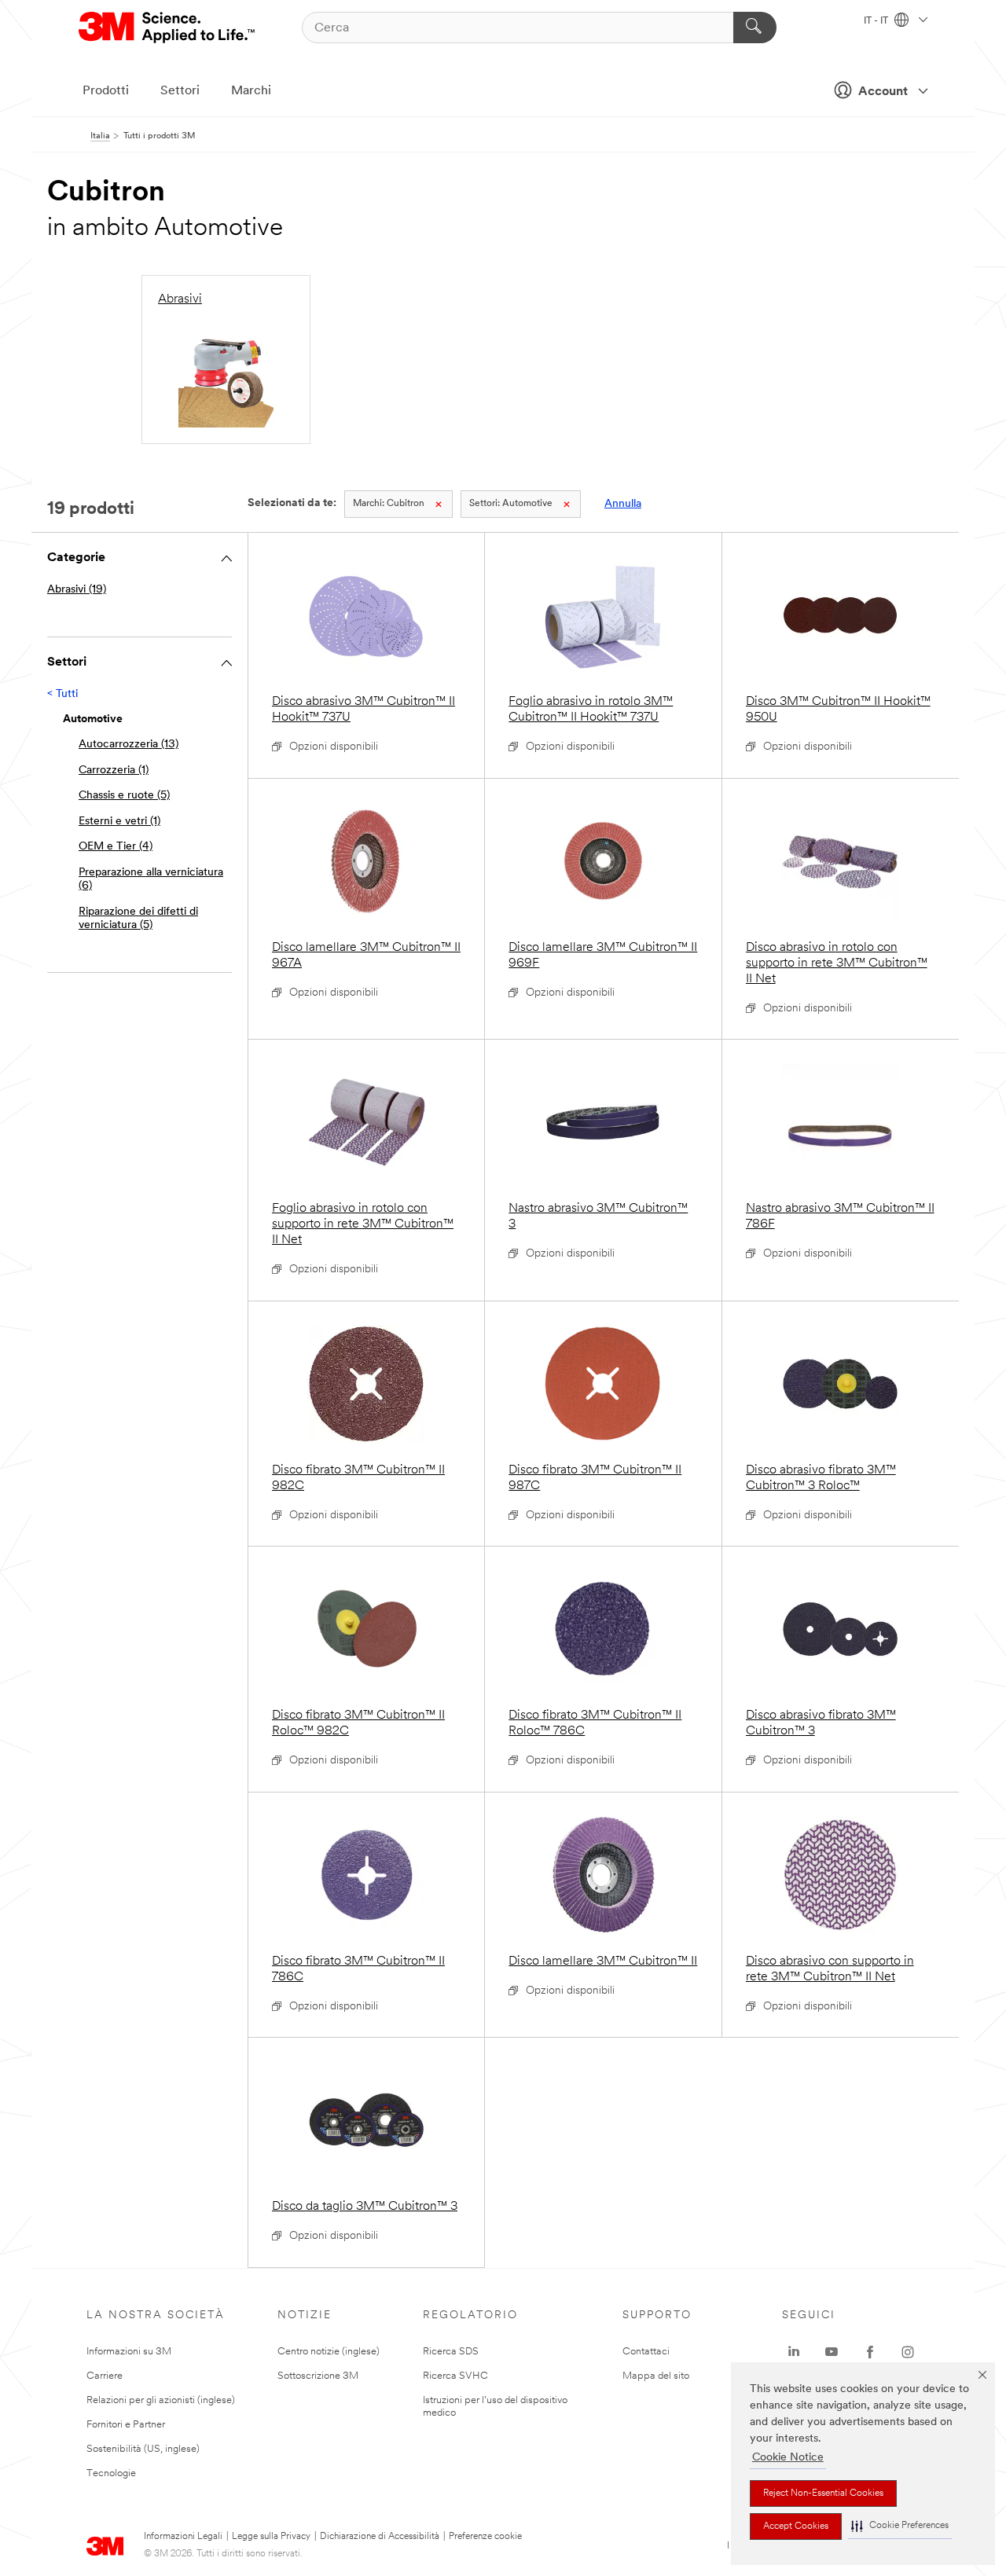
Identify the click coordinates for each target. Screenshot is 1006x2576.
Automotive (511, 504)
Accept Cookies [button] (796, 2526)
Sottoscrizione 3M (318, 2376)
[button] (900, 2526)
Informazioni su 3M (129, 2352)
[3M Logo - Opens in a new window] (168, 28)
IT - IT (877, 21)
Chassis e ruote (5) (124, 796)
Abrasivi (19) (77, 590)
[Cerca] (755, 28)
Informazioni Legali (183, 2537)
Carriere (105, 2376)
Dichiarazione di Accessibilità (380, 2537)
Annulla (623, 504)
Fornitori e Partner (126, 2425)
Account (883, 92)
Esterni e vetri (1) (119, 822)
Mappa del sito (656, 2376)
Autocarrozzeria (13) (129, 745)
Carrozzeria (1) (114, 771)
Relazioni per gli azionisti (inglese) (161, 2400)
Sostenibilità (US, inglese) (143, 2449)
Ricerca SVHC (455, 2376)
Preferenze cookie (485, 2537)
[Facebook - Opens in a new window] (870, 2352)
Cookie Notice (788, 2458)
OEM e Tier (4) (116, 847)
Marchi (251, 91)
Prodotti (106, 91)
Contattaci (646, 2352)
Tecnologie (111, 2473)
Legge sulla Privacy (271, 2537)
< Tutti (62, 694)
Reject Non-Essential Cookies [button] (823, 2493)
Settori (180, 91)
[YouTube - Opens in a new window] (832, 2352)
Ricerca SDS (451, 2352)
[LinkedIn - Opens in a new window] (794, 2352)
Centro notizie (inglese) (329, 2352)
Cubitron (389, 504)
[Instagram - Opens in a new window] (908, 2352)
